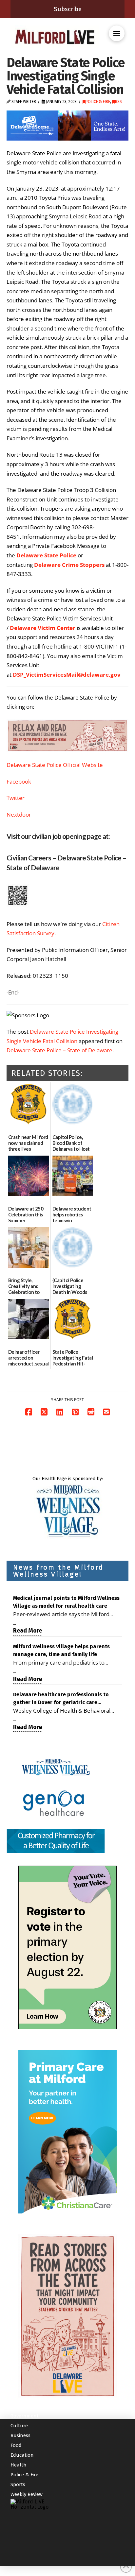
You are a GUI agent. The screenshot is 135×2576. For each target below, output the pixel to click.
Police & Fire (98, 102)
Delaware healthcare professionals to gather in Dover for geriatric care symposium (61, 1699)
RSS (118, 102)
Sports (18, 2484)
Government (25, 2416)
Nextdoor (19, 814)
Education (22, 2455)
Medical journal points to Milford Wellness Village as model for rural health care (66, 1602)
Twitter (16, 798)
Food (16, 2445)
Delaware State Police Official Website (55, 765)
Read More (28, 1631)
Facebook (19, 781)
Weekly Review (27, 2494)
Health (19, 2465)
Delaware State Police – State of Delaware (59, 1050)
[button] (117, 33)
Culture (19, 2426)
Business (20, 2435)
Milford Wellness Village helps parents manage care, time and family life (61, 1650)
